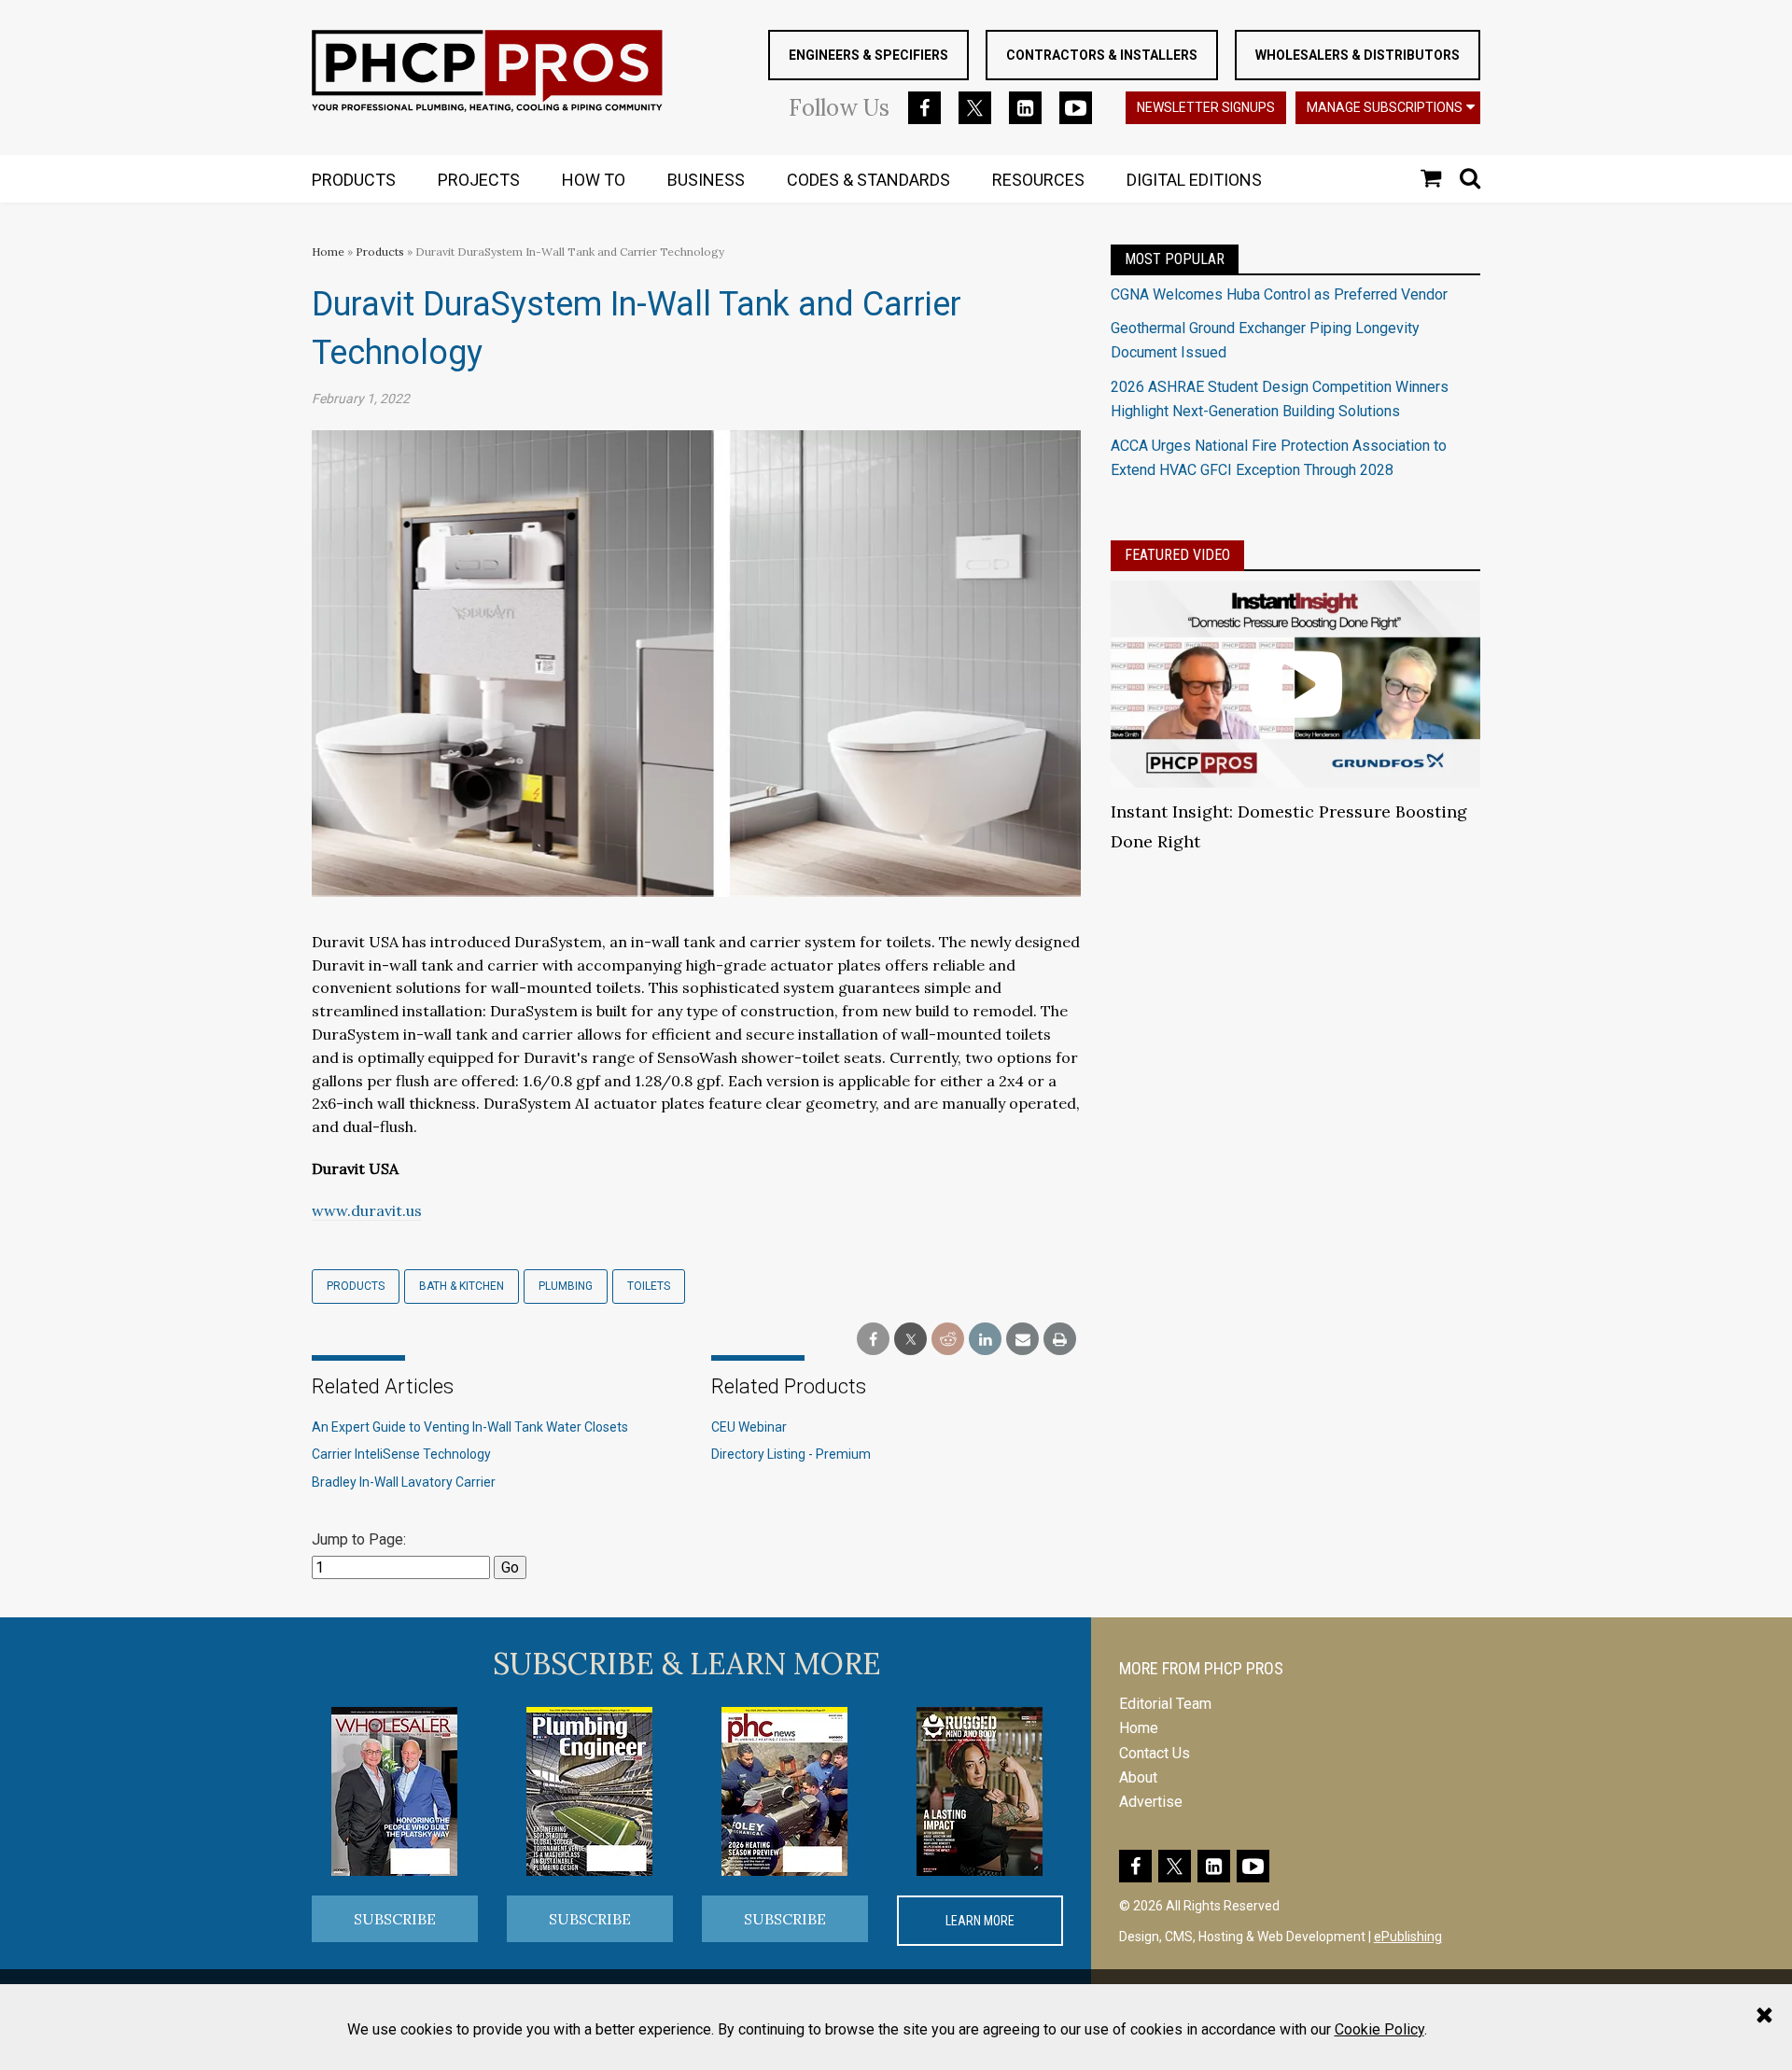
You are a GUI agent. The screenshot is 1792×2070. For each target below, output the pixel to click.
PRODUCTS (354, 180)
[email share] (1022, 1340)
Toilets (649, 1286)
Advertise (1151, 1802)
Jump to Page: (359, 1539)
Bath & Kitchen (462, 1286)
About (1138, 1777)
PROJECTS (479, 180)
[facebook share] (873, 1340)
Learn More (980, 1921)
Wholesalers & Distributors (1358, 55)
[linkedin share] (985, 1340)
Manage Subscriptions (1385, 107)
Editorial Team (1165, 1704)
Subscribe (395, 1919)
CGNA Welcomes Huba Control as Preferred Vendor (1279, 294)
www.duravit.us (367, 1210)
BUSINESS (706, 180)
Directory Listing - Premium (791, 1454)
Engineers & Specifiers (868, 55)
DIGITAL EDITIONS (1194, 180)
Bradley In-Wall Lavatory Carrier (404, 1482)
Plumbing (566, 1286)
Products (380, 252)
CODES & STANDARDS (868, 180)
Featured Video (1177, 555)
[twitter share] (910, 1340)
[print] (1060, 1340)
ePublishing (1408, 1937)
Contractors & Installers (1102, 55)
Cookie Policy (1379, 2029)
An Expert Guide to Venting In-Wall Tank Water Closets (470, 1427)
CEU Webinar (749, 1427)
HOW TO (594, 180)
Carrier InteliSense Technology (401, 1454)
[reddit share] (948, 1340)
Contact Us (1155, 1753)
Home (328, 252)
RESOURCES (1038, 180)
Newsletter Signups (1206, 107)
